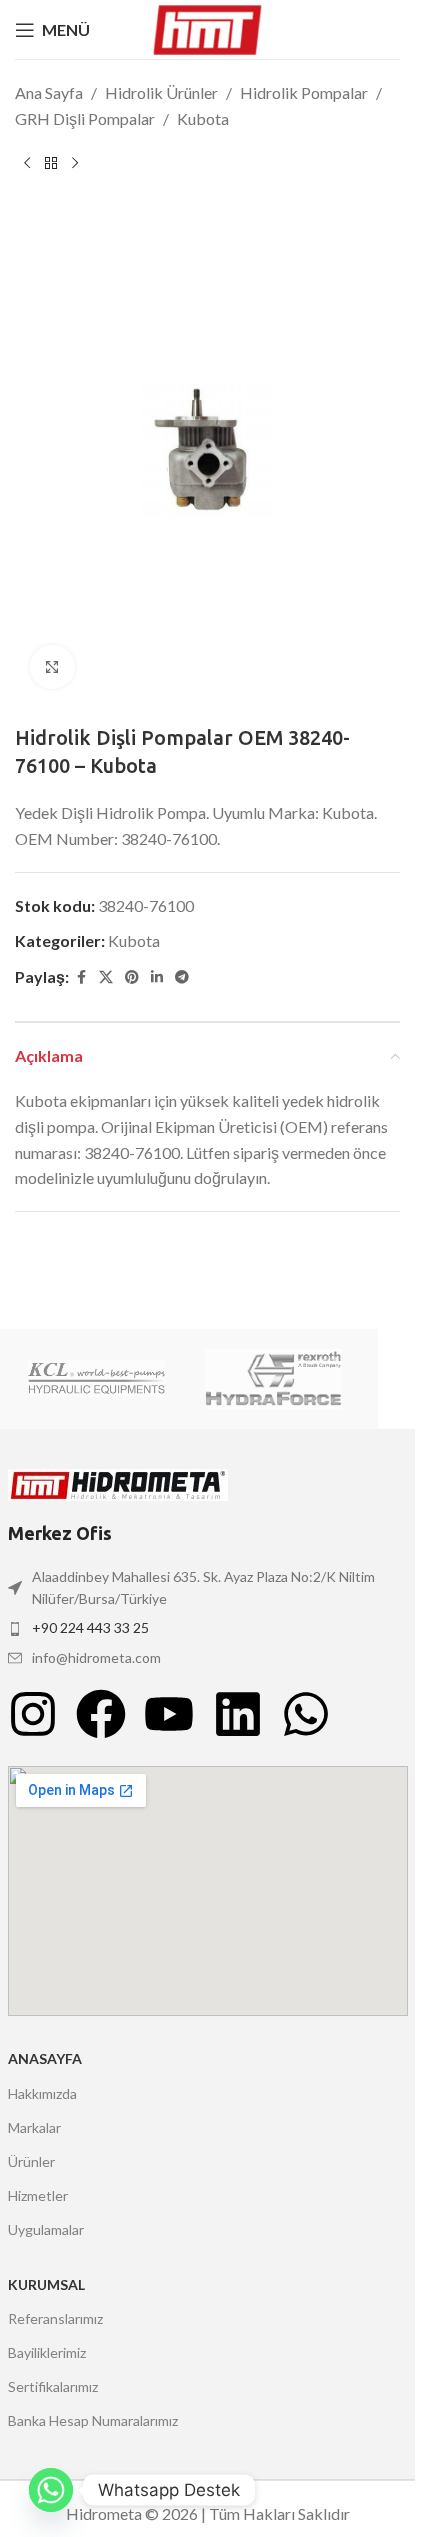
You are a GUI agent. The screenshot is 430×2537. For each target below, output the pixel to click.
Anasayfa (45, 2058)
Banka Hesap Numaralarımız (93, 2420)
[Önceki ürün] (27, 163)
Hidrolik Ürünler (161, 92)
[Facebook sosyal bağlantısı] (81, 977)
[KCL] (97, 1379)
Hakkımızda (42, 2093)
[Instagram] (33, 1714)
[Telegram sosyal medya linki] (182, 977)
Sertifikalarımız (53, 2386)
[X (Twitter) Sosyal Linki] (106, 977)
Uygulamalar (46, 2229)
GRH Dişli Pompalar (85, 118)
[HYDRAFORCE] (274, 1379)
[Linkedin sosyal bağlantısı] (157, 977)
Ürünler (31, 2161)
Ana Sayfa (49, 92)
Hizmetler (38, 2195)
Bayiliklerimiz (47, 2352)
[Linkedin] (238, 1714)
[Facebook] (101, 1714)
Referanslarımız (55, 2318)
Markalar (34, 2127)
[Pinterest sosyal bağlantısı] (132, 977)
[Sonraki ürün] (75, 163)
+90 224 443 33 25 (90, 1627)
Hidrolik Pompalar (304, 92)
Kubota (203, 118)
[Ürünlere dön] (51, 163)
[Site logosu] (207, 27)
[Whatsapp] (306, 1714)
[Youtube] (169, 1714)
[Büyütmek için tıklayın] (52, 667)
